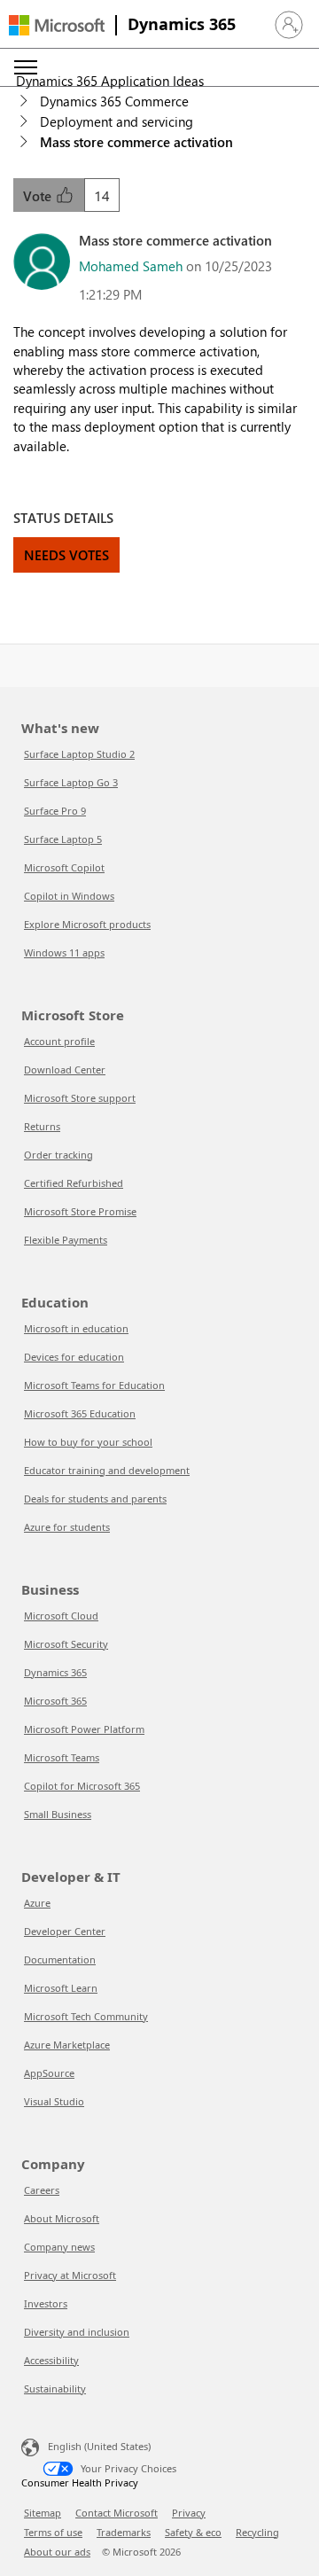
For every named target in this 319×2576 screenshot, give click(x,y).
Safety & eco (193, 2532)
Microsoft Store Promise (80, 1211)
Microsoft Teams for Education (94, 1385)
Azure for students (67, 1527)
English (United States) (99, 2445)
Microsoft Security (66, 1644)
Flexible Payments (66, 1240)
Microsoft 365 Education (80, 1413)
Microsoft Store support (80, 1098)
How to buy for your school (88, 1442)
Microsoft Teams (62, 1757)
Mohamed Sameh (131, 266)
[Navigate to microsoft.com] (57, 25)
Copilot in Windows (69, 896)
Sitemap (43, 2513)
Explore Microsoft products (87, 924)
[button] (289, 25)
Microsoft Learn (61, 1988)
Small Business (58, 1814)
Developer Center (65, 1931)
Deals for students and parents (95, 1499)
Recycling (257, 2532)
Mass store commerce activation (136, 142)
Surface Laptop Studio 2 (79, 754)
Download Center (65, 1069)
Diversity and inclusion (77, 2332)
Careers (42, 2190)
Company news (59, 2247)
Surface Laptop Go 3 (71, 782)
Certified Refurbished (74, 1183)
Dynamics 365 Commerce (114, 101)
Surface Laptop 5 (63, 839)
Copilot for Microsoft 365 (82, 1786)
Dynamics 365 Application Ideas (110, 81)
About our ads (57, 2552)
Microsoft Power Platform (84, 1729)
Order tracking (58, 1155)
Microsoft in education (76, 1328)
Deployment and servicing (117, 121)
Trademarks (124, 2532)
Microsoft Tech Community (86, 2016)
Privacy (189, 2513)
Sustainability (55, 2389)
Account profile (59, 1041)
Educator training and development (107, 1470)
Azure (37, 1903)
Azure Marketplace (67, 2045)
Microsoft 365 (55, 1701)
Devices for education (74, 1357)
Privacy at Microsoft (70, 2275)
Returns (42, 1126)
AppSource (49, 2073)
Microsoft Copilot (64, 867)
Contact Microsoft (117, 2513)
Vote (39, 196)
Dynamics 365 (182, 24)
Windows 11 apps (64, 952)
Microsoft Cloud (61, 1616)
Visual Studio (54, 2101)
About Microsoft (62, 2218)
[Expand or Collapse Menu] (26, 67)
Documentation (60, 1959)
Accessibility (51, 2360)
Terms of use (53, 2532)
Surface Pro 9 (55, 811)
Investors (46, 2303)
